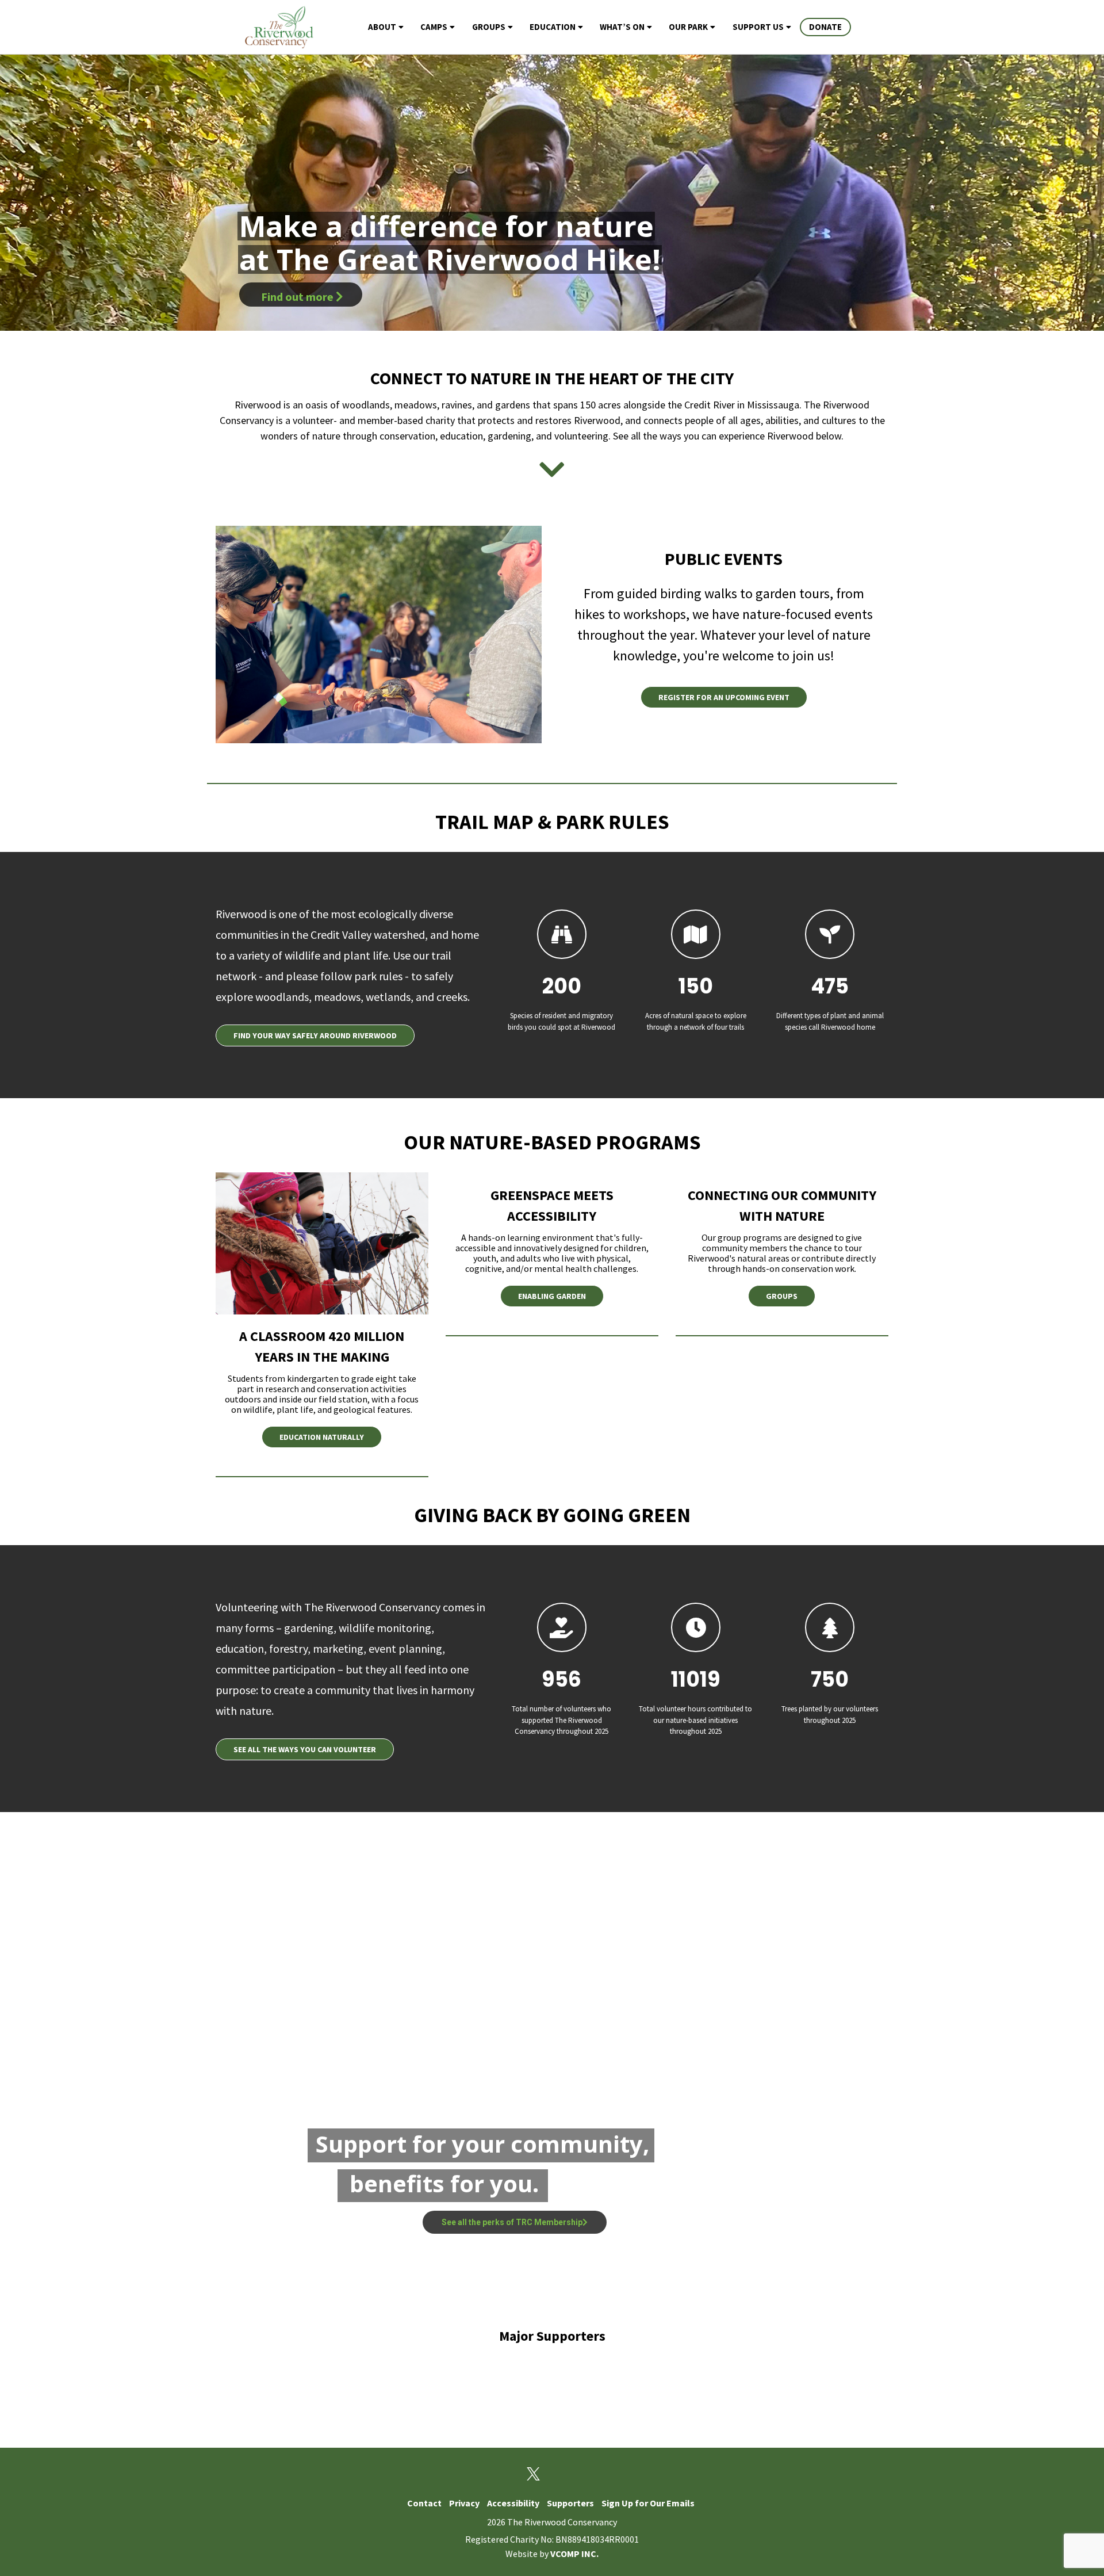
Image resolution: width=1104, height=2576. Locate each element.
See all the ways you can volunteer (305, 1749)
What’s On (622, 27)
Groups (489, 27)
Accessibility (513, 2503)
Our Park (688, 27)
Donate (825, 27)
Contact (424, 2503)
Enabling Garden (552, 1296)
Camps (434, 27)
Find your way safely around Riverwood (315, 1035)
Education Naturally (322, 1437)
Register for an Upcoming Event (724, 697)
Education (553, 27)
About (382, 27)
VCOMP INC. (574, 2554)
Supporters (570, 2503)
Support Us (758, 27)
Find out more (298, 297)
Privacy (464, 2503)
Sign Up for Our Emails (648, 2503)
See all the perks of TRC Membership (512, 2222)
